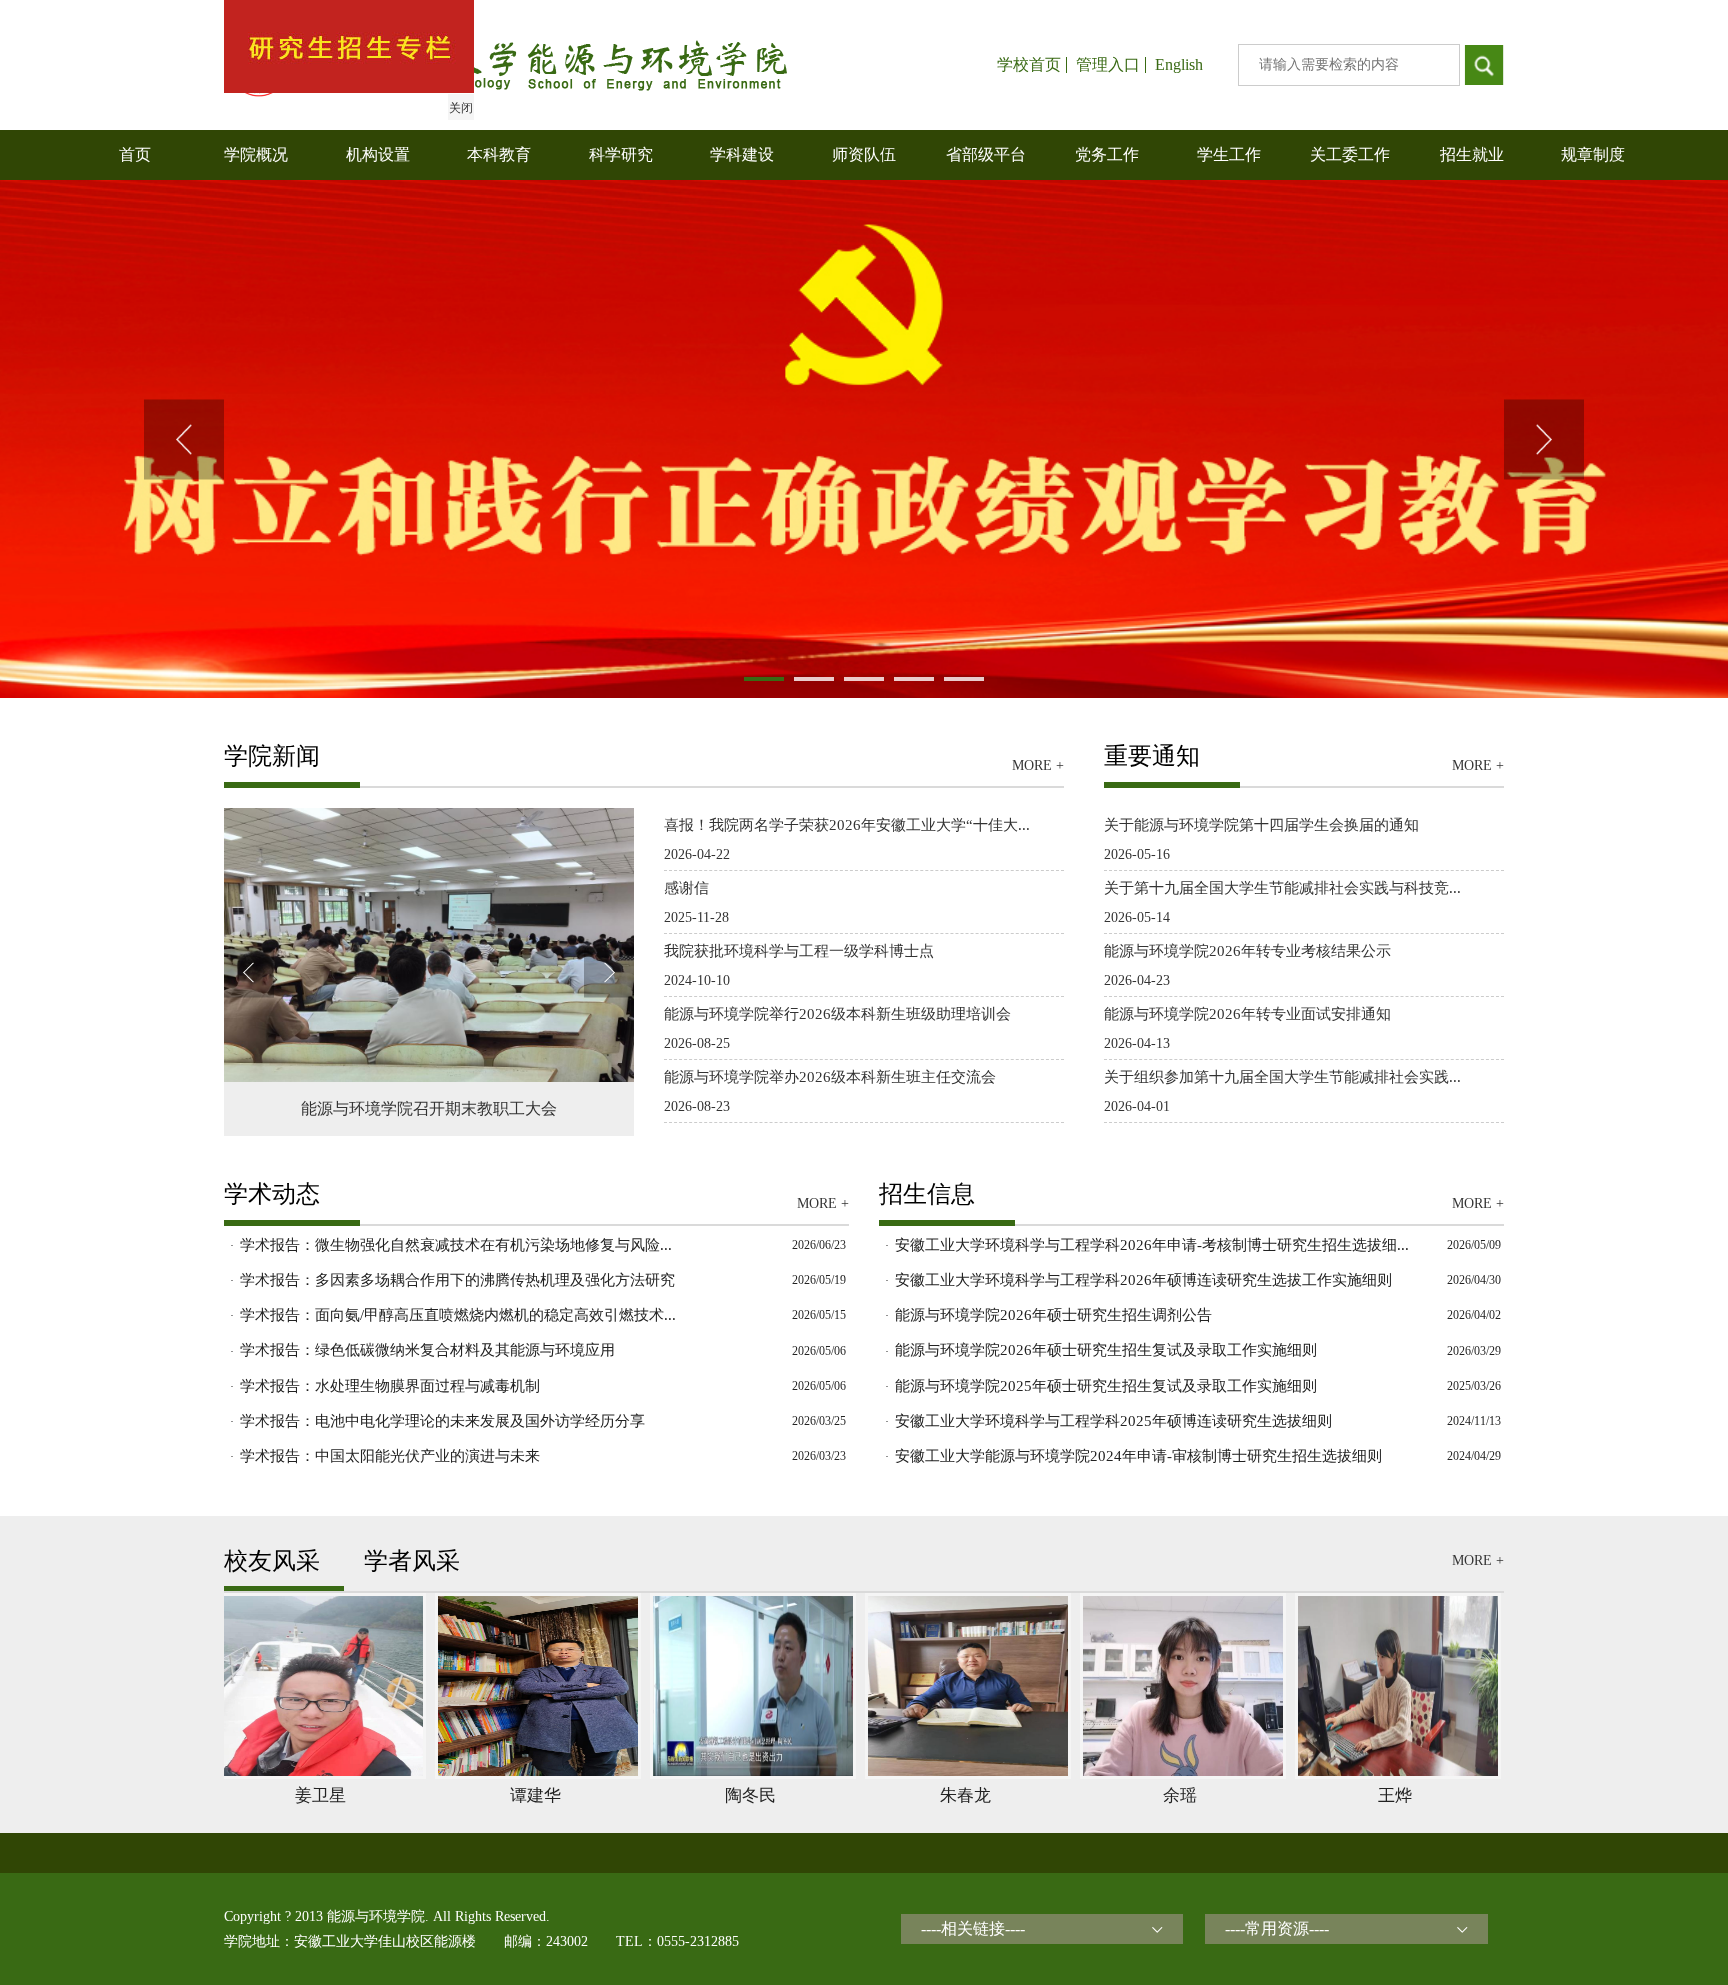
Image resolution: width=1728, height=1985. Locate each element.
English (1179, 65)
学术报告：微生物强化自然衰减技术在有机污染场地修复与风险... (456, 1245)
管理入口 (1108, 65)
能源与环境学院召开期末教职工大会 (429, 1108)
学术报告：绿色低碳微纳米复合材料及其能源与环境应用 (427, 1350)
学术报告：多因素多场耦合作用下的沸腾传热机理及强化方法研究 (457, 1280)
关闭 (461, 108)
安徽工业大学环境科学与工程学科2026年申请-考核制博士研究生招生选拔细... (1152, 1245)
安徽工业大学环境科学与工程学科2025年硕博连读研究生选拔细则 (1113, 1421)
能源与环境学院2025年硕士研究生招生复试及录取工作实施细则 (1106, 1386)
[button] (184, 439)
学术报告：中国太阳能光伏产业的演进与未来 (390, 1456)
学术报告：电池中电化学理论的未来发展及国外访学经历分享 (442, 1421)
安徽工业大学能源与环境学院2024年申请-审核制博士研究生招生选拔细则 (1138, 1456)
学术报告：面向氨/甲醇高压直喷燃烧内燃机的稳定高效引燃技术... (458, 1315)
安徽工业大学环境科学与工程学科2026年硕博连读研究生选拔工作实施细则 (1143, 1280)
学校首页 (1029, 65)
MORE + (1038, 765)
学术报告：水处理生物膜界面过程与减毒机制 (390, 1386)
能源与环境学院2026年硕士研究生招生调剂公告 (1053, 1315)
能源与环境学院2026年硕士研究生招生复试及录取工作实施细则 (1106, 1350)
